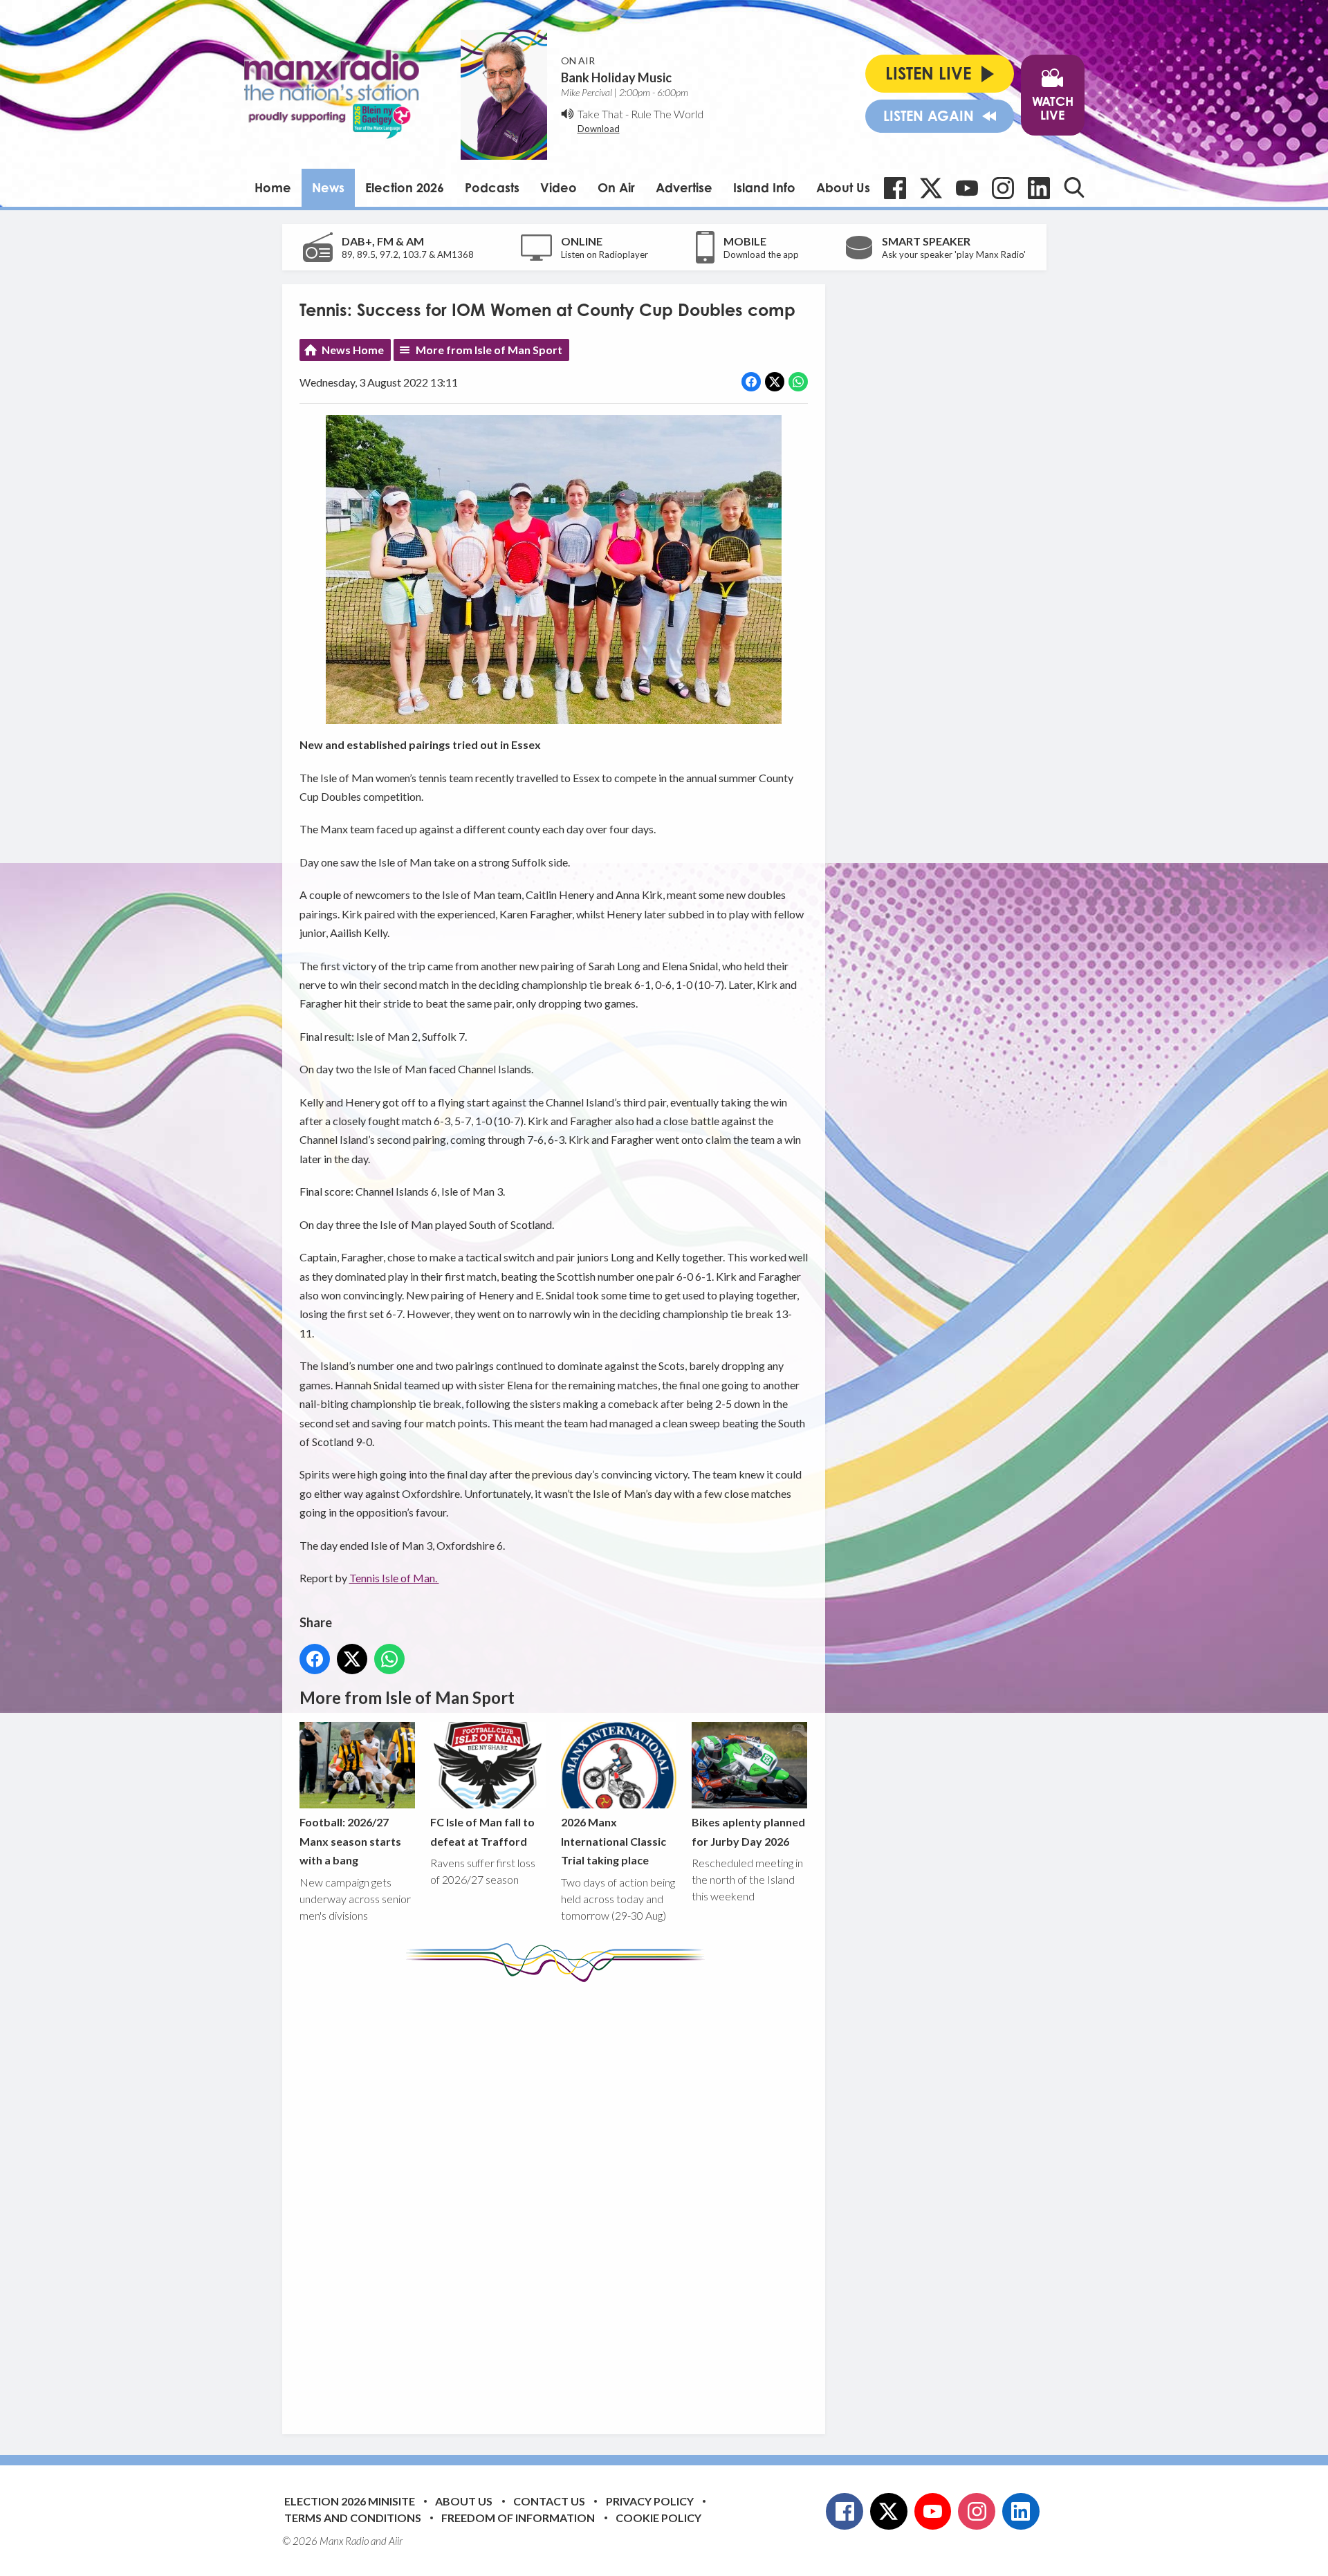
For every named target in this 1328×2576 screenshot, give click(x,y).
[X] (931, 188)
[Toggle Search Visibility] (1074, 187)
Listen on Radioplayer (605, 254)
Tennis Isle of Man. (394, 1578)
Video (559, 187)
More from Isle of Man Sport (489, 350)
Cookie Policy (658, 2518)
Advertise (684, 187)
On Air (616, 187)
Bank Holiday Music (616, 77)
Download (599, 129)
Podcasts (492, 187)
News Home (353, 350)
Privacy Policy (650, 2501)
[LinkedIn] (1039, 188)
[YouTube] (967, 188)
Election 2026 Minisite (350, 2501)
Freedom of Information (518, 2518)
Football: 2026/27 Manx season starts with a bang (350, 1841)
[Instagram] (1003, 188)
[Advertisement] (559, 2198)
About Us (843, 187)
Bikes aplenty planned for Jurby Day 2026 (748, 1831)
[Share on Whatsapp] (798, 382)
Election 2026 (405, 187)
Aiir (396, 2541)
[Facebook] (895, 188)
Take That (600, 114)
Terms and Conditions (353, 2518)
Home (273, 187)
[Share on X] (775, 382)
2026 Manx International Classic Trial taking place (614, 1841)
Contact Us (549, 2501)
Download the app (761, 254)
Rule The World (667, 114)
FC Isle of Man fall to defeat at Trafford (482, 1831)
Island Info (764, 187)
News (328, 187)
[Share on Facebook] (751, 382)
